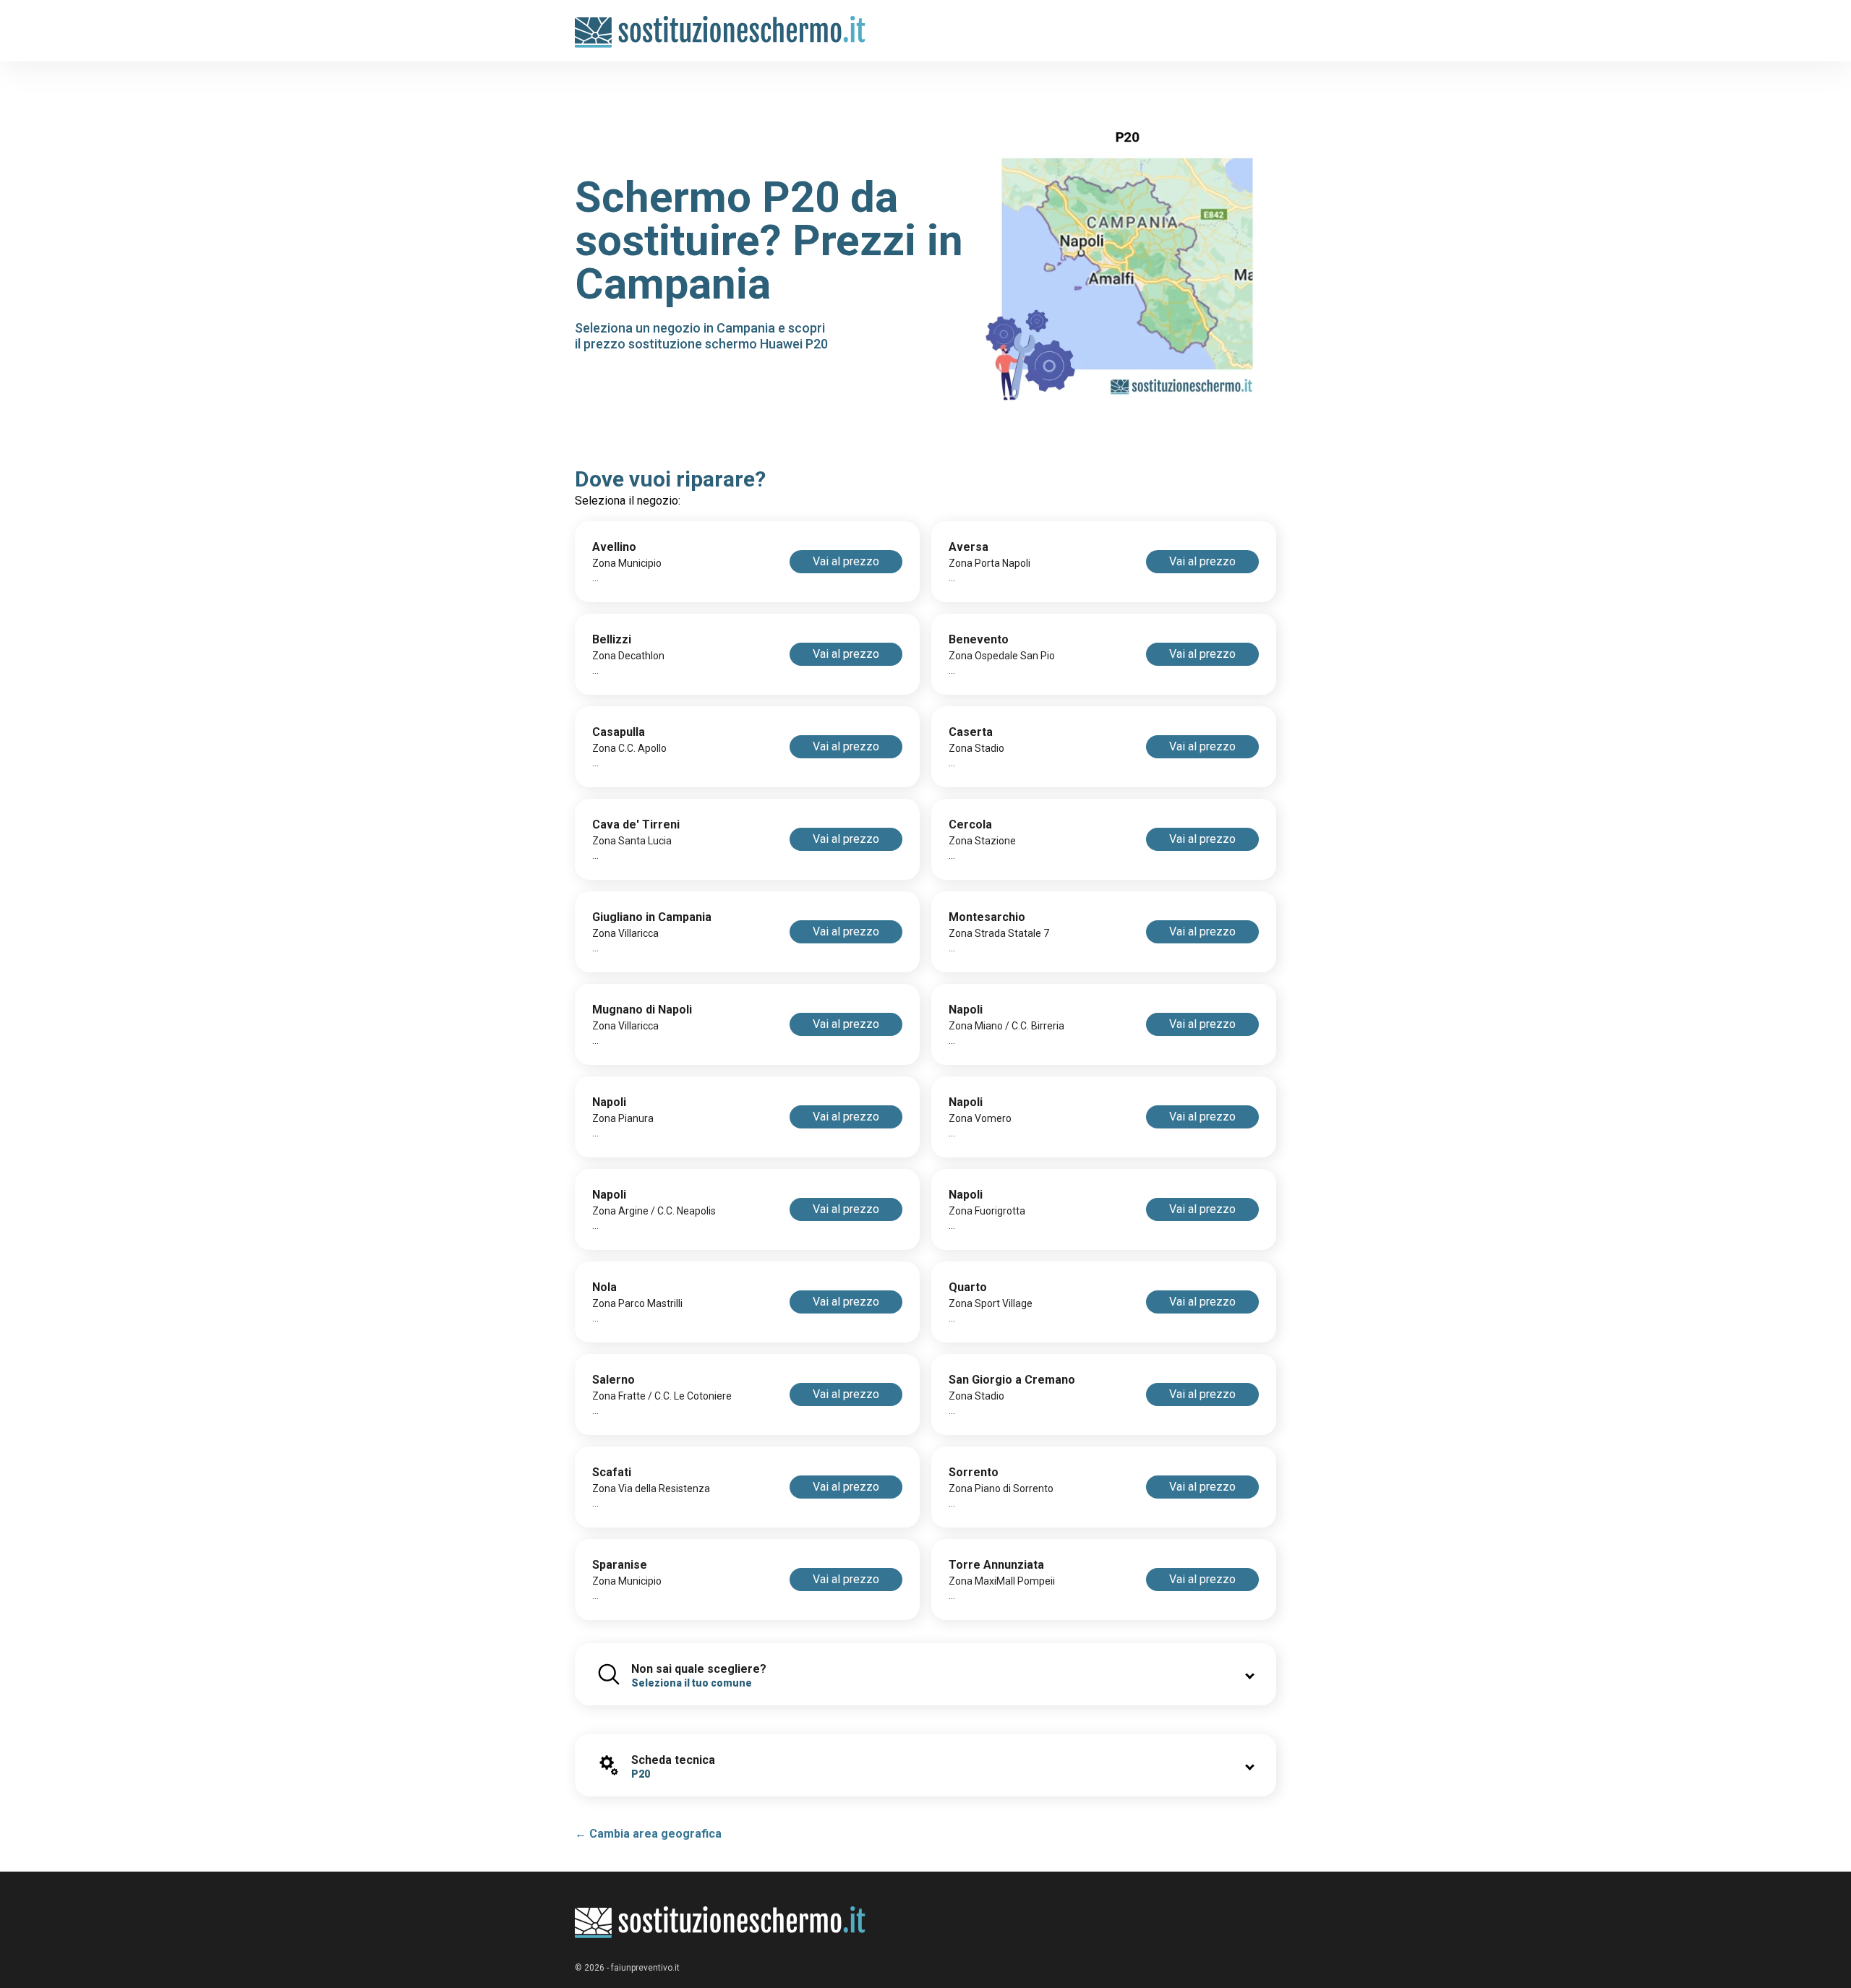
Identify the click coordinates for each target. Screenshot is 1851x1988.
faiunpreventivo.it (645, 1968)
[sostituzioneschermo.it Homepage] (721, 1923)
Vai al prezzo (846, 561)
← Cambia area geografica (648, 1834)
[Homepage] (721, 23)
